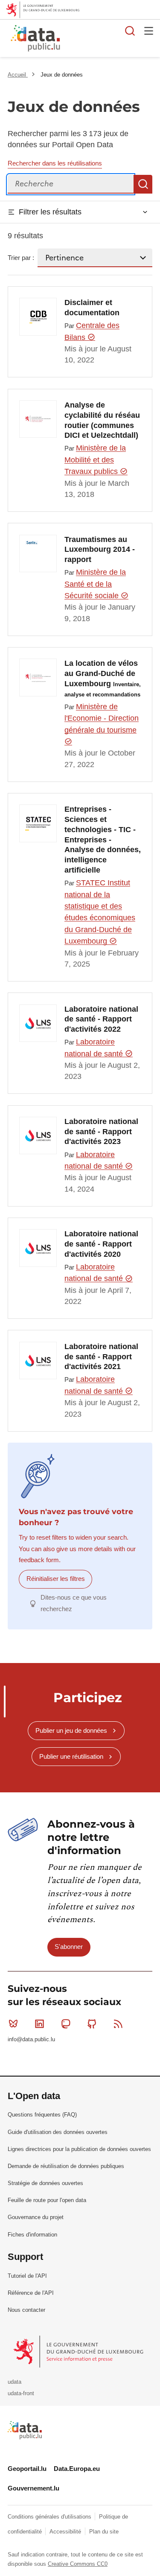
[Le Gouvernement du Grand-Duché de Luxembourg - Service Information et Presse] (79, 2351)
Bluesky (13, 2024)
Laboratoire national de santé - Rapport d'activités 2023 (101, 1132)
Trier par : (21, 258)
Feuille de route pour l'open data (47, 2200)
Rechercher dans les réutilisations (55, 163)
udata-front (21, 2393)
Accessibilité (66, 2532)
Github (92, 2024)
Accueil (18, 75)
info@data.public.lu (31, 2039)
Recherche (143, 184)
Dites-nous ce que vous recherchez (74, 1603)
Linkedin (39, 2024)
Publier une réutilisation (71, 1756)
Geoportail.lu (27, 2469)
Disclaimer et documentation (92, 308)
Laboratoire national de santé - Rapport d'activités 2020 (101, 1244)
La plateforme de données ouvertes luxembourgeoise (104, 39)
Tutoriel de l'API (27, 2276)
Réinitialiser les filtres (56, 1579)
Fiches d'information (32, 2235)
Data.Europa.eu (77, 2469)
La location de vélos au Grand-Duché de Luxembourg (103, 678)
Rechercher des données (130, 31)
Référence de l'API (31, 2293)
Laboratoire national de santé (95, 1048)
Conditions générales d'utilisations (50, 2517)
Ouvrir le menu (149, 31)
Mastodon (66, 2024)
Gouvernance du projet (36, 2217)
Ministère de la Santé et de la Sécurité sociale (95, 584)
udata (15, 2382)
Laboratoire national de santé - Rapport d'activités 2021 (101, 1357)
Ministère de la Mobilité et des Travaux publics (95, 460)
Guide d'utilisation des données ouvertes (58, 2132)
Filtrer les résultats (50, 212)
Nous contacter (26, 2310)
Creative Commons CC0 (78, 2564)
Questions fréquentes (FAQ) (42, 2115)
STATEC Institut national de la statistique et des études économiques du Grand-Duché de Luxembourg (100, 912)
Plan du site (104, 2532)
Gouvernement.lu (33, 2488)
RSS (118, 2024)
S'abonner (69, 1947)
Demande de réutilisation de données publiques (66, 2166)
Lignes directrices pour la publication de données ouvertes (79, 2149)
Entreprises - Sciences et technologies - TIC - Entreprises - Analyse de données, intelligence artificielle (103, 840)
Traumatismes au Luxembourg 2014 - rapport (100, 550)
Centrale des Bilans (92, 331)
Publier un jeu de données (71, 1730)
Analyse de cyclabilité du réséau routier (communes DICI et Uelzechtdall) (102, 420)
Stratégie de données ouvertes (45, 2183)
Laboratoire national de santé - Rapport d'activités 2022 (101, 1019)
